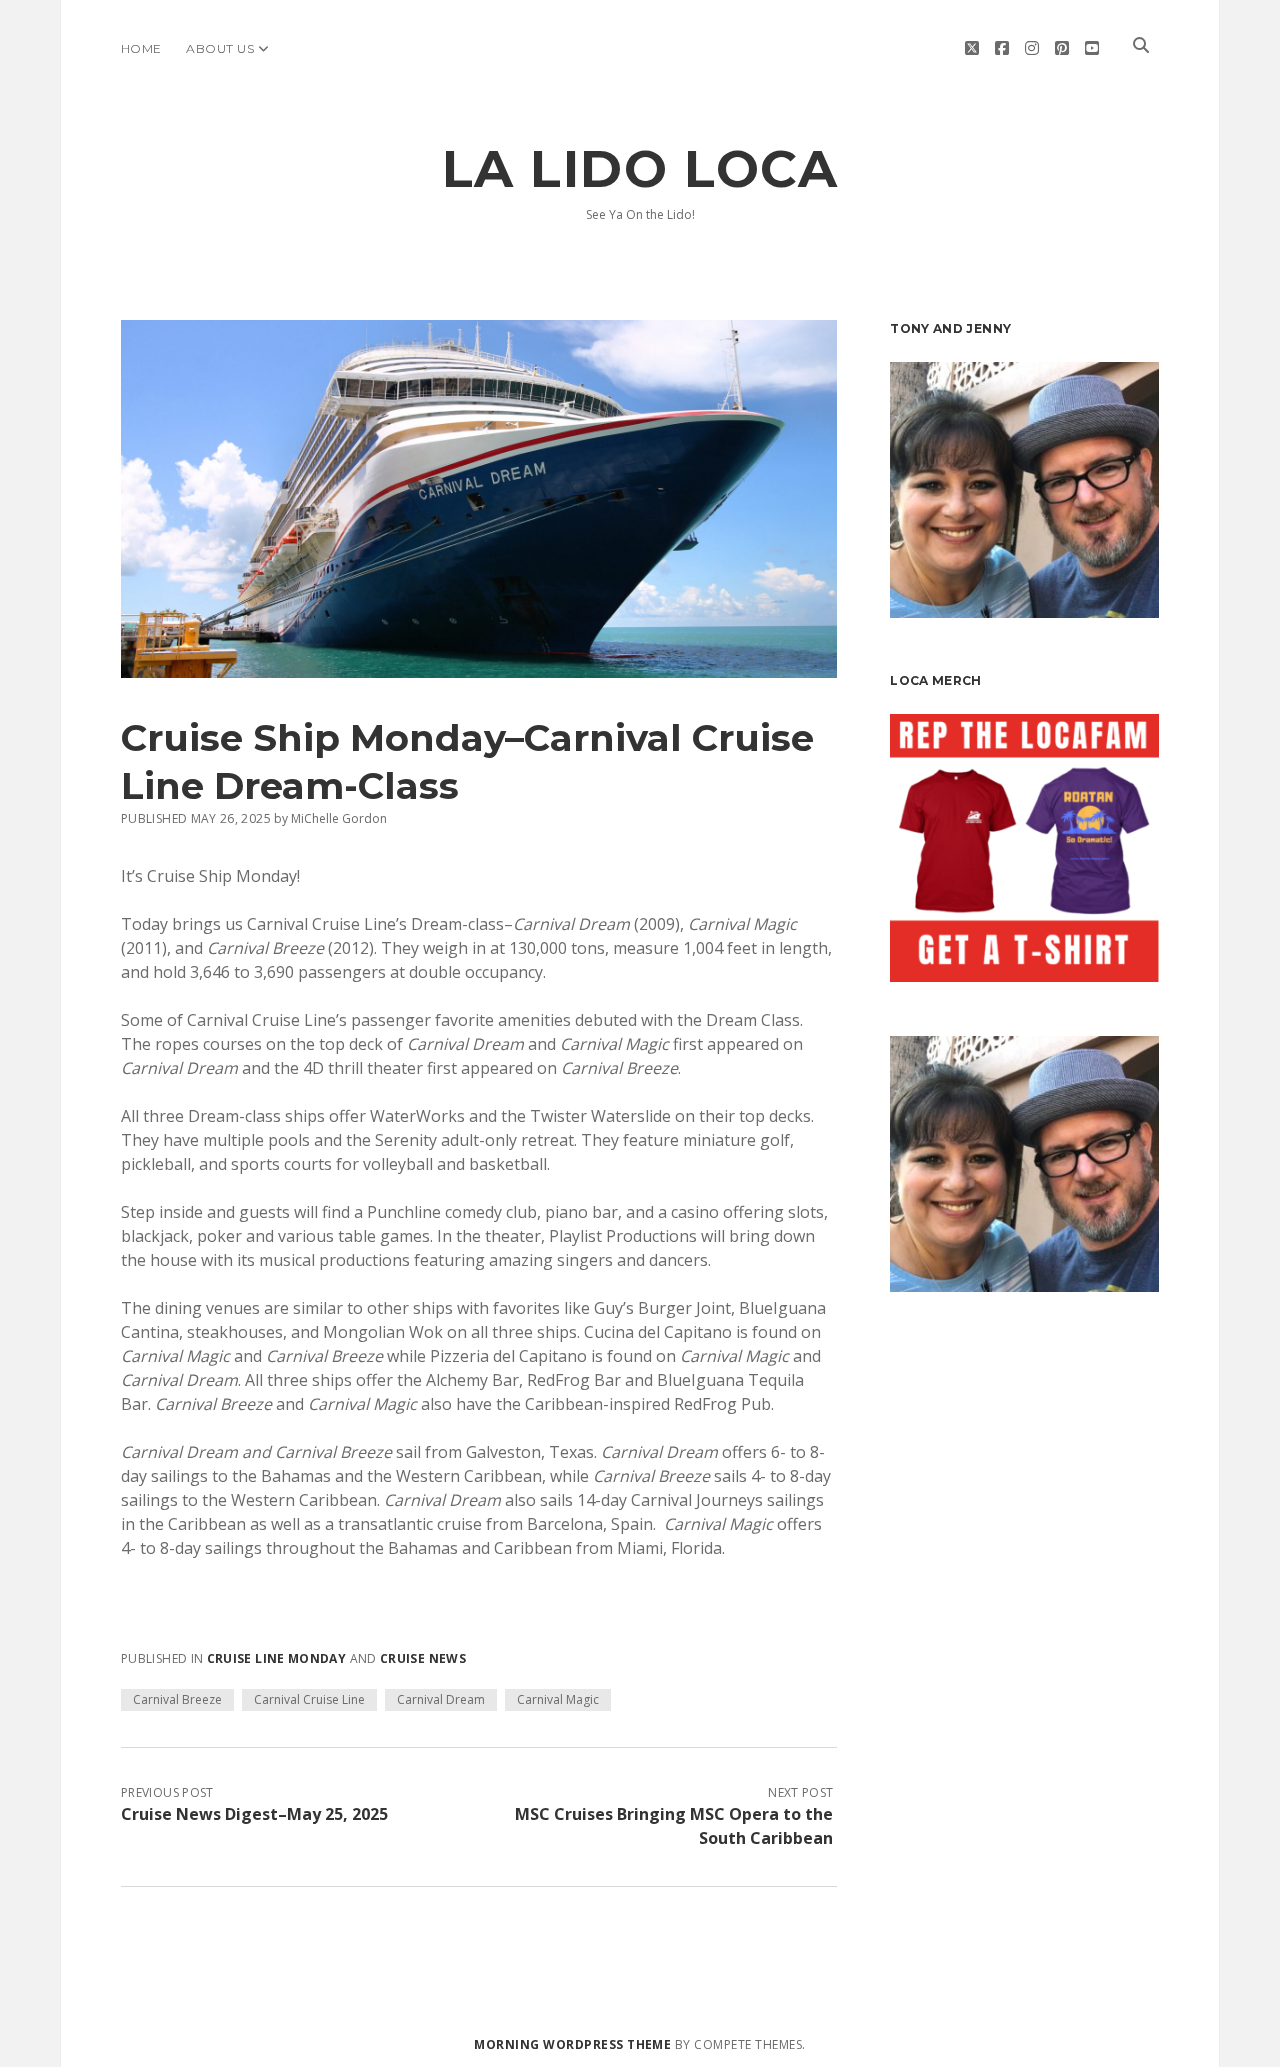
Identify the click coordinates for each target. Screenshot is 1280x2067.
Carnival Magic (558, 1699)
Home (141, 48)
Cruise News (423, 1658)
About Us (220, 48)
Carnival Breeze (177, 1699)
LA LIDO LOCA (640, 169)
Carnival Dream (441, 1699)
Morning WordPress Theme (572, 2044)
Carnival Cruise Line (309, 1699)
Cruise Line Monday (276, 1658)
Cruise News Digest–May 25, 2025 (254, 1814)
